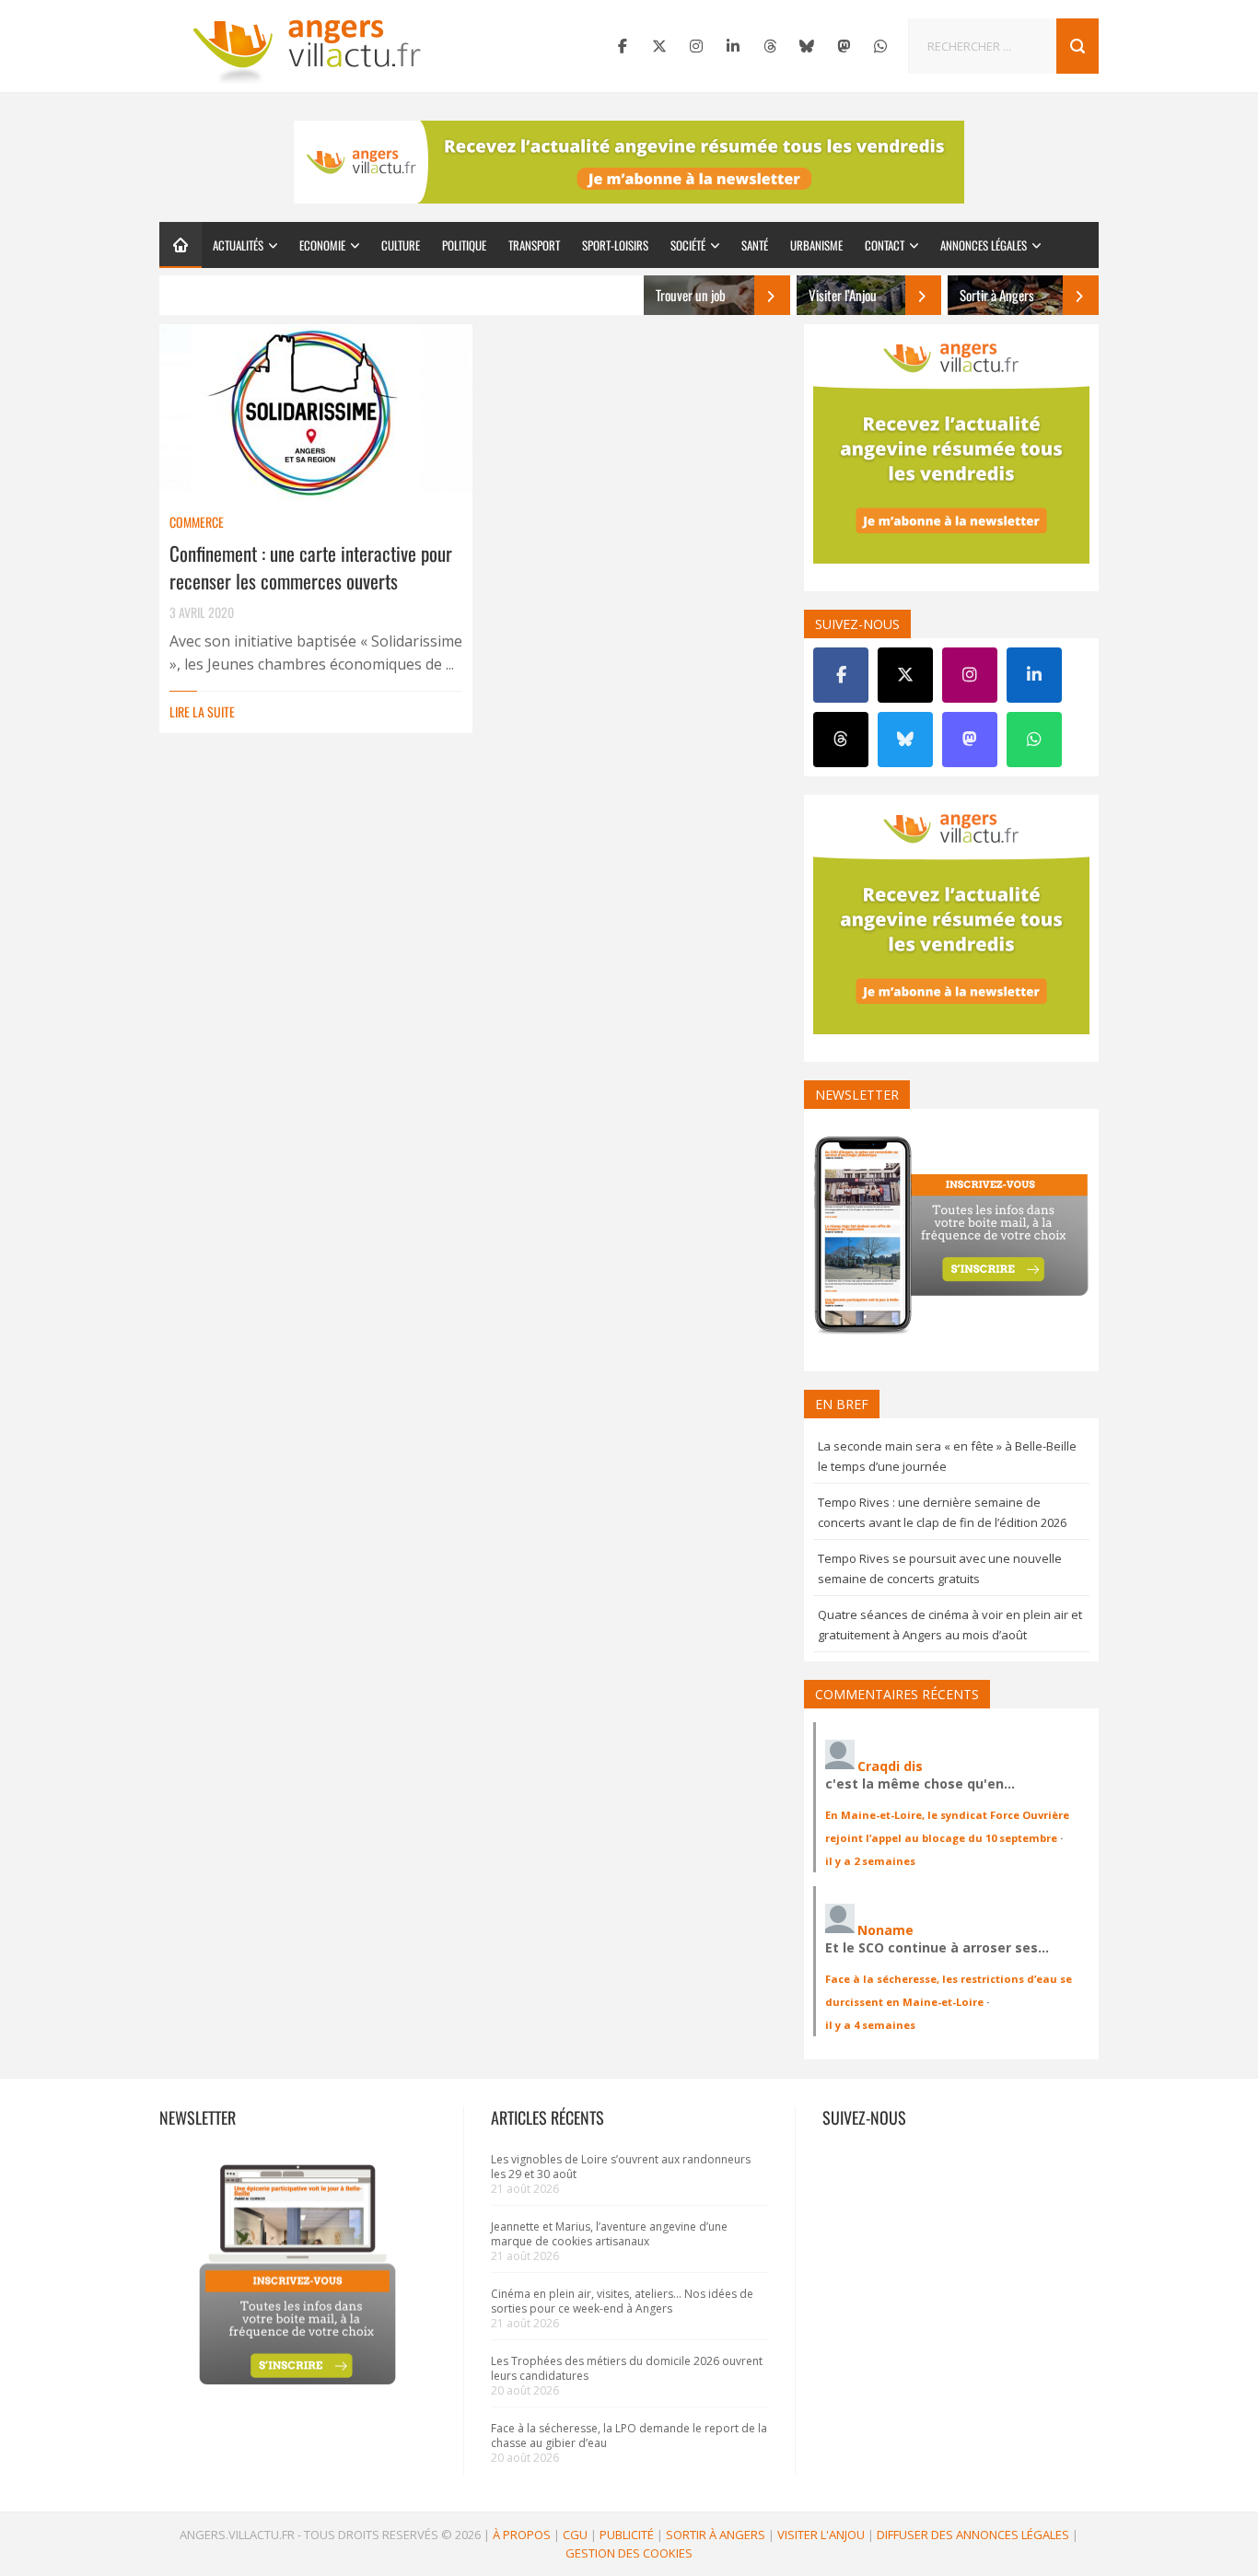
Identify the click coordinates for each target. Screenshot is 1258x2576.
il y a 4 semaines (870, 2025)
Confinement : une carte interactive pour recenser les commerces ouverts (311, 567)
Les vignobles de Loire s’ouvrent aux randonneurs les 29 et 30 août (621, 2167)
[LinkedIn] (733, 46)
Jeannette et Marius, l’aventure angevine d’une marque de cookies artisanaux (609, 2234)
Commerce (197, 522)
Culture (401, 245)
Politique (464, 245)
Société (688, 245)
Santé (755, 245)
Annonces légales (984, 245)
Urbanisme (816, 245)
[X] (659, 46)
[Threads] (770, 46)
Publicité (627, 2535)
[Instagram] (696, 46)
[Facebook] (623, 46)
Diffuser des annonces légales (973, 2535)
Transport (534, 245)
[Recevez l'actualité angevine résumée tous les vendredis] (629, 162)
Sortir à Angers (716, 2535)
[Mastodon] (844, 46)
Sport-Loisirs (615, 245)
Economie (322, 245)
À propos (522, 2535)
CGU (575, 2535)
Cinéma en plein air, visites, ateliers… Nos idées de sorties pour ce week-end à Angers (622, 2301)
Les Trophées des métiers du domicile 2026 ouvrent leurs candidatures (627, 2368)
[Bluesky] (807, 46)
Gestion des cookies (629, 2553)
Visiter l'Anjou (821, 2535)
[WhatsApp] (880, 46)
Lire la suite (202, 711)
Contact (885, 245)
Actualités (238, 245)
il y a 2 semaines (870, 1861)
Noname (885, 1930)
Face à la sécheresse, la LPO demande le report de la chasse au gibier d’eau (629, 2436)
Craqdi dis (890, 1766)
